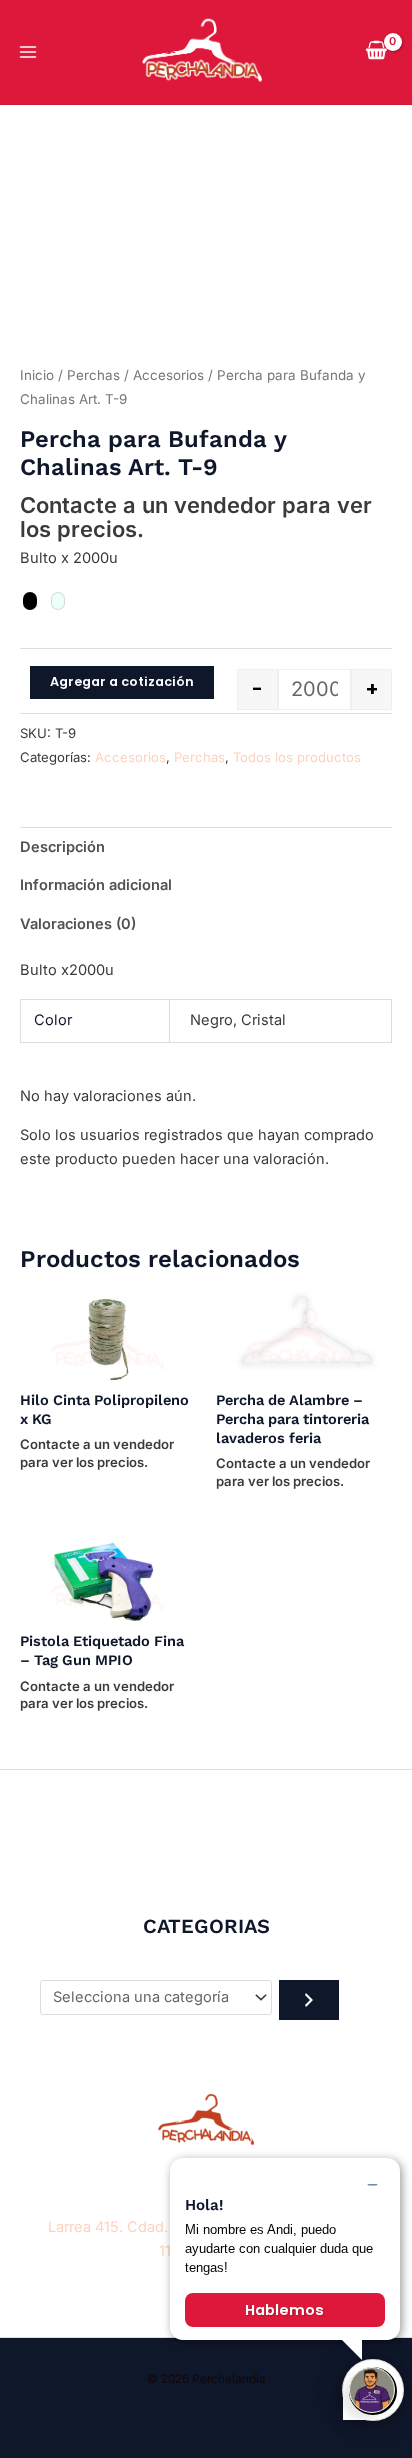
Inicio (37, 375)
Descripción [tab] (62, 847)
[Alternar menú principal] (28, 52)
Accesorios (168, 375)
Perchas (93, 375)
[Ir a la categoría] (309, 2000)
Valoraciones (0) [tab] (78, 924)
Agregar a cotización (122, 681)
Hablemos (284, 2310)
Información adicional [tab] (96, 885)
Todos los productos (297, 757)
